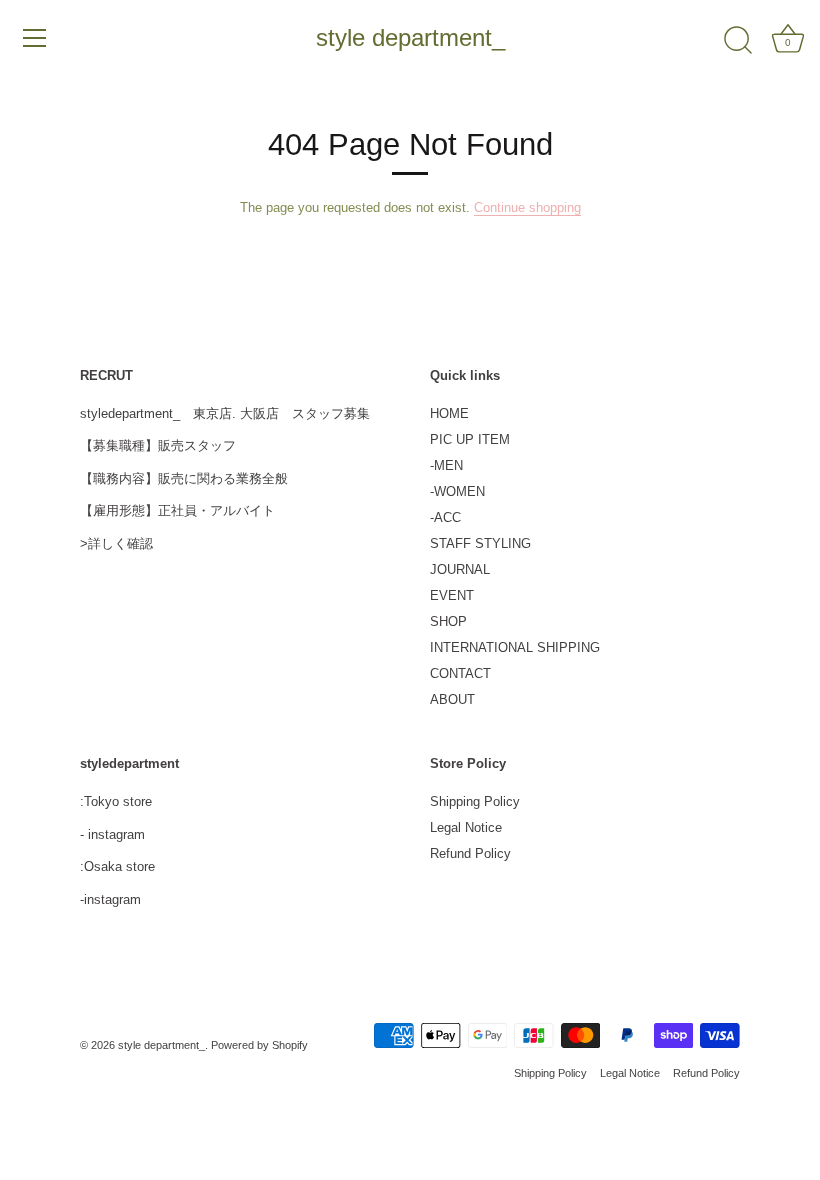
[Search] (738, 41)
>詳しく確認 (116, 543)
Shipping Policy (475, 801)
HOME (449, 413)
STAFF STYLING (480, 543)
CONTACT (460, 673)
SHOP (448, 621)
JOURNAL (460, 569)
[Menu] (35, 38)
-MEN (446, 465)
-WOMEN (457, 491)
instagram (116, 834)
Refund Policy (470, 853)
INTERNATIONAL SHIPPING (515, 647)
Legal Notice (466, 827)
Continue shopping (527, 207)
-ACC (445, 517)
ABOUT (452, 699)
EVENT (452, 595)
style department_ (410, 37)
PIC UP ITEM (470, 439)
